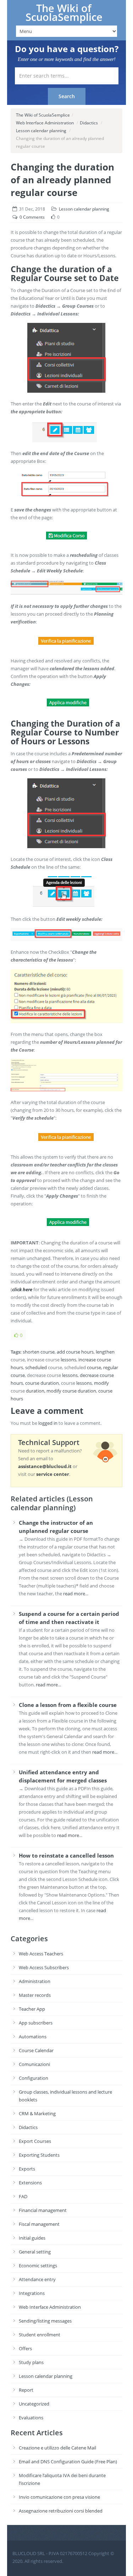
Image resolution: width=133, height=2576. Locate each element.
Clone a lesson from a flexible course (68, 1705)
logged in (48, 1423)
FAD (23, 2196)
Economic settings (38, 2266)
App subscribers (36, 2023)
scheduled (36, 1367)
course (32, 1383)
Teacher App (32, 2009)
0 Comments (32, 217)
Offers (25, 2348)
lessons (68, 1360)
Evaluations (31, 2418)
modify (101, 1383)
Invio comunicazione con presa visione (59, 2497)
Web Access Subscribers (44, 1967)
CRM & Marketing (37, 2113)
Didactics (89, 123)
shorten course (39, 1352)
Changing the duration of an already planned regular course (62, 180)
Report (26, 2390)
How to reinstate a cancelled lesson (66, 1855)
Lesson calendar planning (41, 131)
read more (74, 1594)
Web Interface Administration (45, 123)
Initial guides (32, 2238)
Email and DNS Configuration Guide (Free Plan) (68, 2462)
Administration (35, 1981)
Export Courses (35, 2141)
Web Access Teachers (41, 1954)
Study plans (31, 2362)
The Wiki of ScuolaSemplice (64, 13)
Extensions (30, 2183)
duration (50, 1383)
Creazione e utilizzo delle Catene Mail (57, 2448)
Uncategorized (34, 2404)
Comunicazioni (34, 2064)
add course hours (75, 1352)
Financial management (43, 2210)
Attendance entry (37, 2279)
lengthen (105, 1352)
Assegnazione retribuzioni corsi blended (61, 2511)
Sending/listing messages (45, 2321)
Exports (27, 2169)
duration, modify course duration (61, 1391)
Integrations (32, 2293)
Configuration (34, 2078)
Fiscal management (39, 2224)
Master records (35, 1995)
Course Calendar (36, 2050)
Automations (33, 2037)
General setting (35, 2252)
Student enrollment (40, 2335)
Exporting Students (39, 2155)
